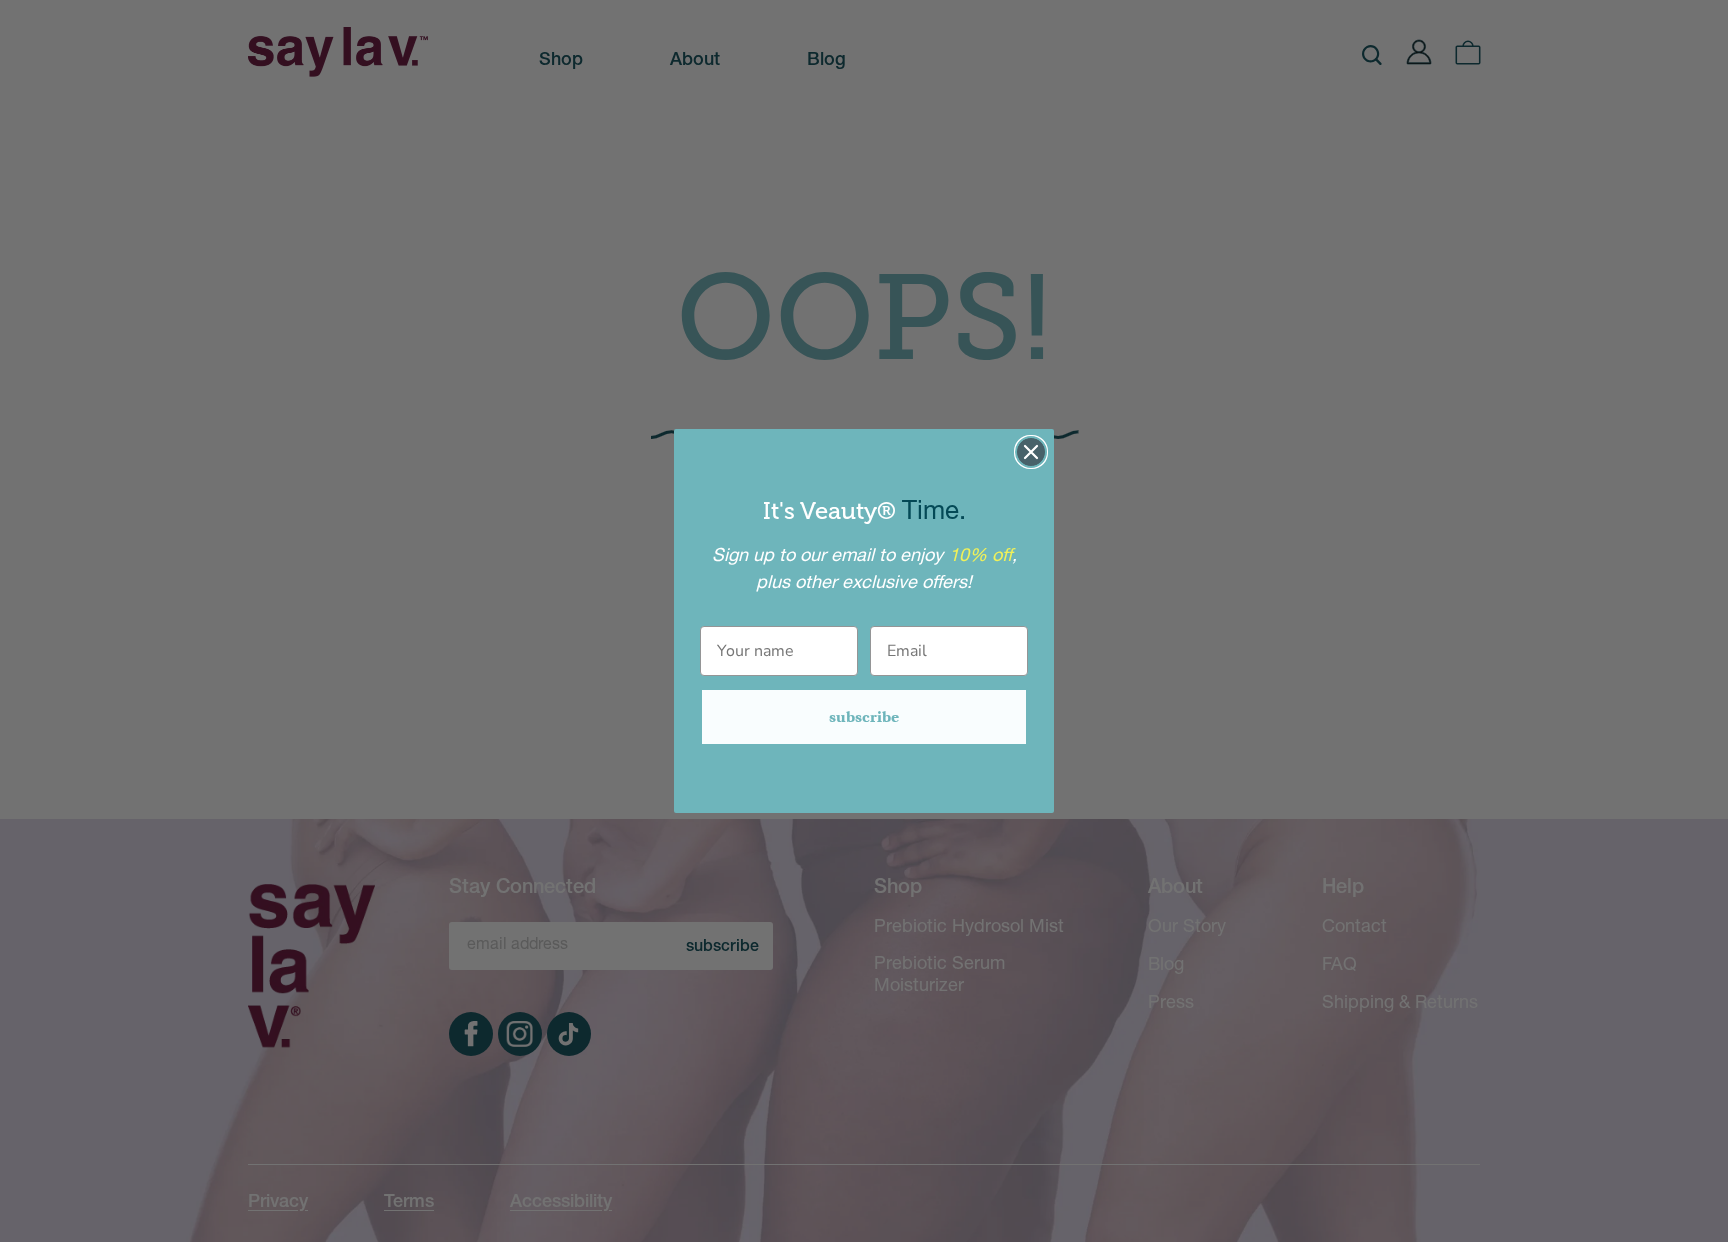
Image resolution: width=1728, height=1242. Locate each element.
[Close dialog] (1031, 452)
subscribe (864, 716)
